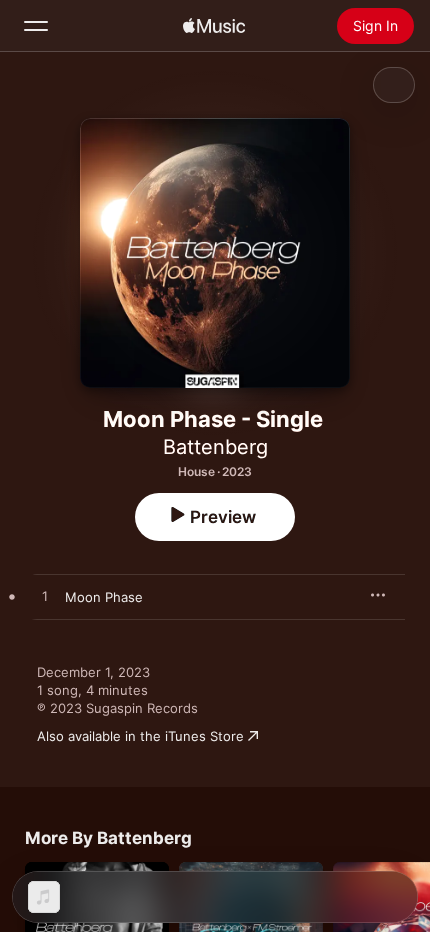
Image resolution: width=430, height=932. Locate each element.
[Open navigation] (36, 26)
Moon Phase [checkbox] (104, 597)
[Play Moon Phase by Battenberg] (45, 597)
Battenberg (215, 447)
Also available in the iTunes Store (140, 736)
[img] (214, 26)
